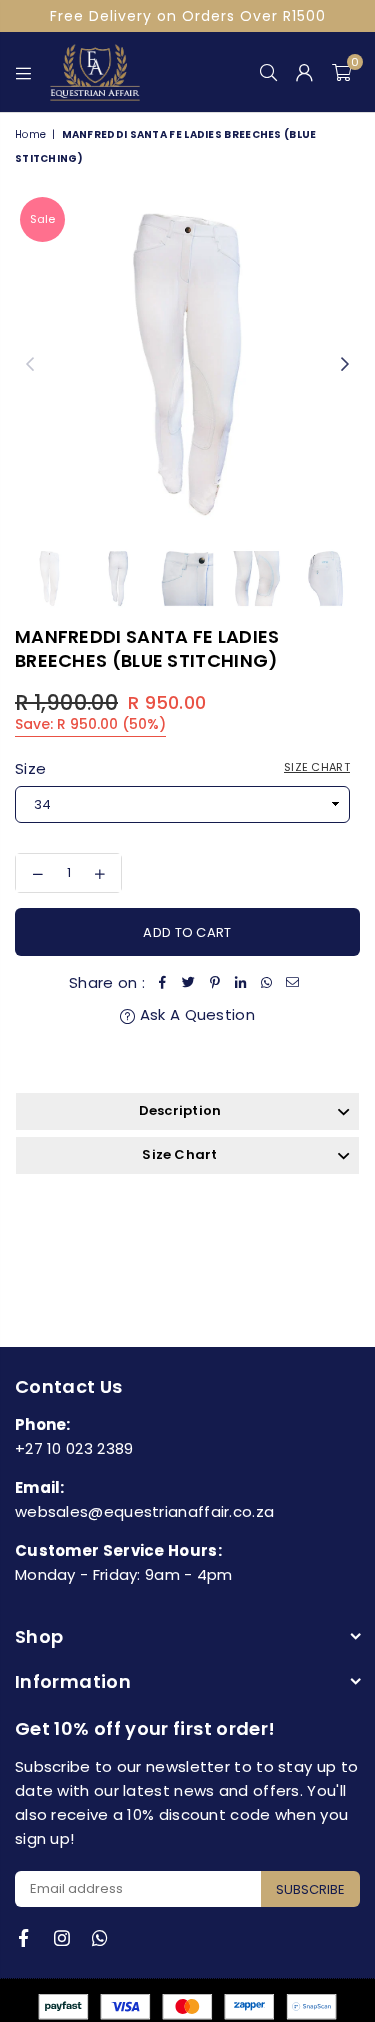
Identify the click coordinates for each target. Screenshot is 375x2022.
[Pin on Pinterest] (215, 983)
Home (30, 134)
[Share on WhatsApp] (267, 983)
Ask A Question (195, 1014)
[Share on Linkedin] (241, 983)
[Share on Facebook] (163, 983)
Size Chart (317, 767)
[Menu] (24, 72)
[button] (341, 72)
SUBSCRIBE (310, 1889)
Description (180, 1110)
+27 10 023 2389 (74, 1448)
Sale (42, 219)
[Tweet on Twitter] (189, 983)
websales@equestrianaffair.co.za (144, 1511)
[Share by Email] (293, 983)
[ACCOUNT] (305, 72)
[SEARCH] (269, 72)
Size (182, 768)
